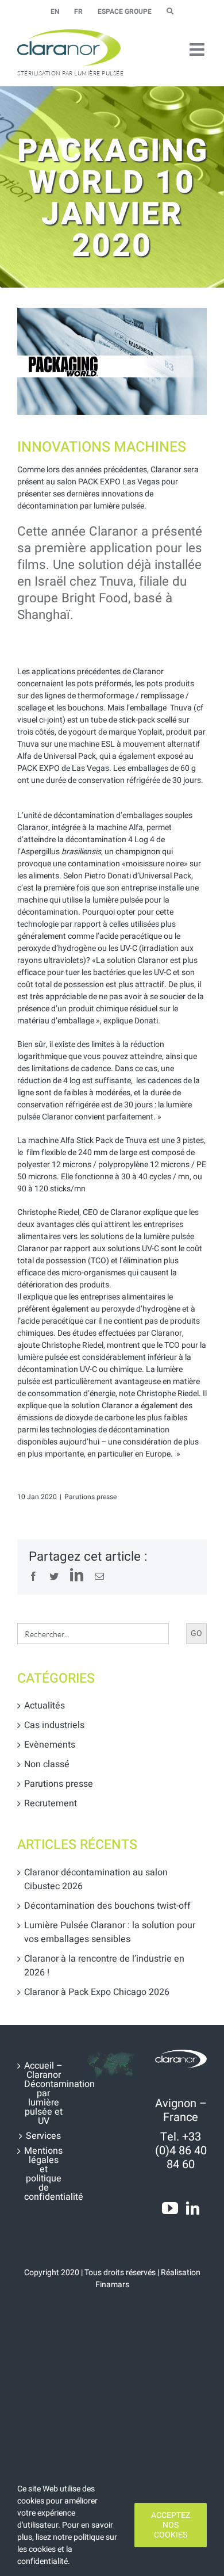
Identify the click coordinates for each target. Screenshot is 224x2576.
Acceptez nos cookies (171, 2525)
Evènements (50, 1745)
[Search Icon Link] (170, 12)
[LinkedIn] (193, 2208)
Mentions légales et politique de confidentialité (44, 2174)
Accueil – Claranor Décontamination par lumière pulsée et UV (44, 2093)
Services (43, 2136)
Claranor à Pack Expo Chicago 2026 (97, 1992)
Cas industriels (54, 1725)
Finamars (112, 2285)
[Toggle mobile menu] (198, 49)
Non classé (47, 1764)
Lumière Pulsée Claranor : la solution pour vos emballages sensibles (110, 1932)
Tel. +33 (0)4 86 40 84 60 (181, 2151)
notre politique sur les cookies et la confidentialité (67, 2549)
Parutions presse (90, 1497)
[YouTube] (170, 2208)
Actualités (45, 1706)
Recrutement (51, 1803)
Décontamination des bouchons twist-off (107, 1906)
